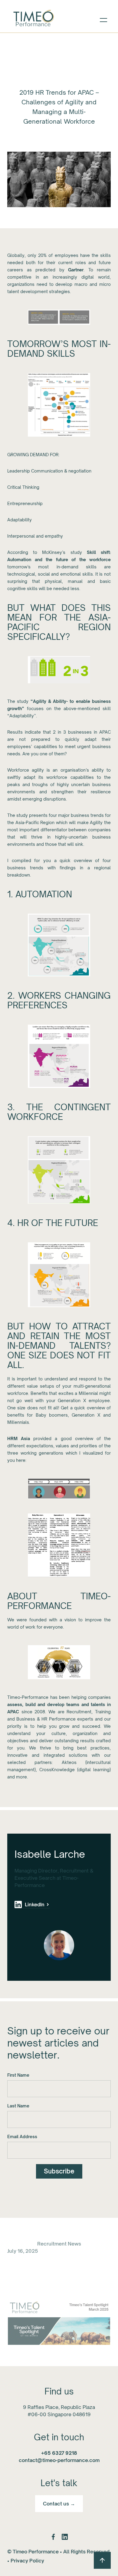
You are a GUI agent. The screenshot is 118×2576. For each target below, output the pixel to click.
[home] (33, 19)
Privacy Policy (27, 2561)
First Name (18, 2075)
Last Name (18, 2106)
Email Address (22, 2137)
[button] (103, 19)
